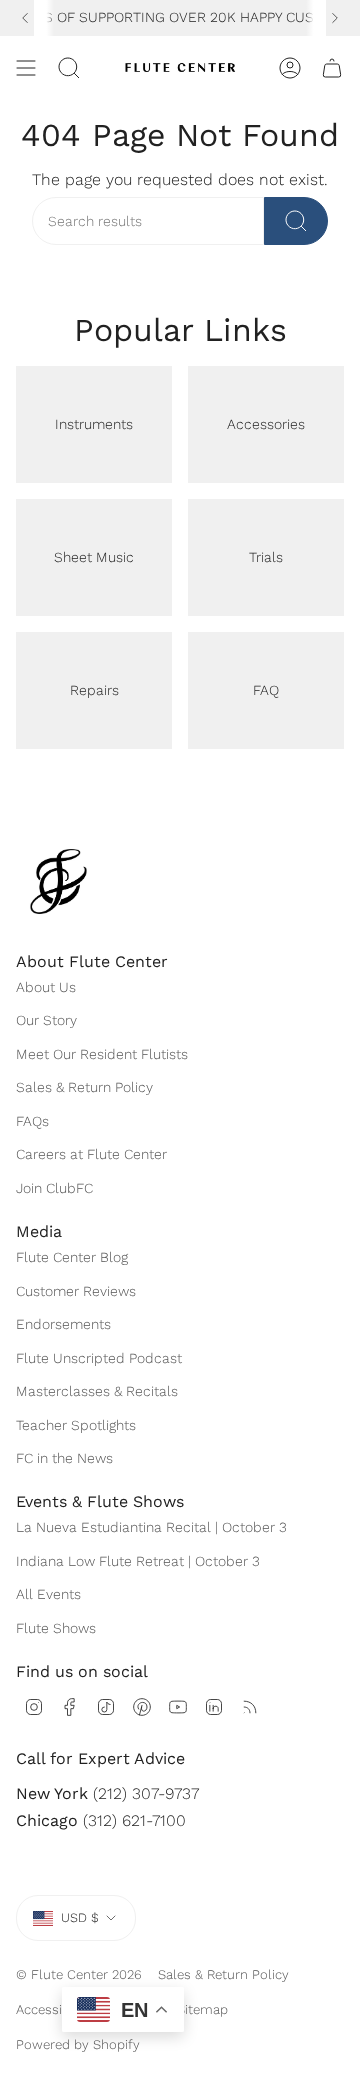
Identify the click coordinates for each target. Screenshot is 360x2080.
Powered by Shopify (78, 2044)
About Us (46, 987)
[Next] (335, 18)
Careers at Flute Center (91, 1154)
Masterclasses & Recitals (97, 1391)
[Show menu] (26, 68)
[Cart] (332, 68)
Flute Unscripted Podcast (99, 1358)
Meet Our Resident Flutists (102, 1054)
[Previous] (25, 18)
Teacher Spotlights (76, 1425)
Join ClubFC (54, 1188)
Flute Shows (56, 1628)
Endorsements (63, 1324)
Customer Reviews (76, 1291)
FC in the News (64, 1458)
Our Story (46, 1020)
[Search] (296, 221)
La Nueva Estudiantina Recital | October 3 (151, 1527)
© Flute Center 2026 (79, 1974)
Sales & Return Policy (84, 1087)
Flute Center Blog (72, 1257)
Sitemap (202, 2009)
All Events (48, 1594)
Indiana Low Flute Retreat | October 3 (138, 1561)
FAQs (32, 1121)
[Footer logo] (58, 881)
